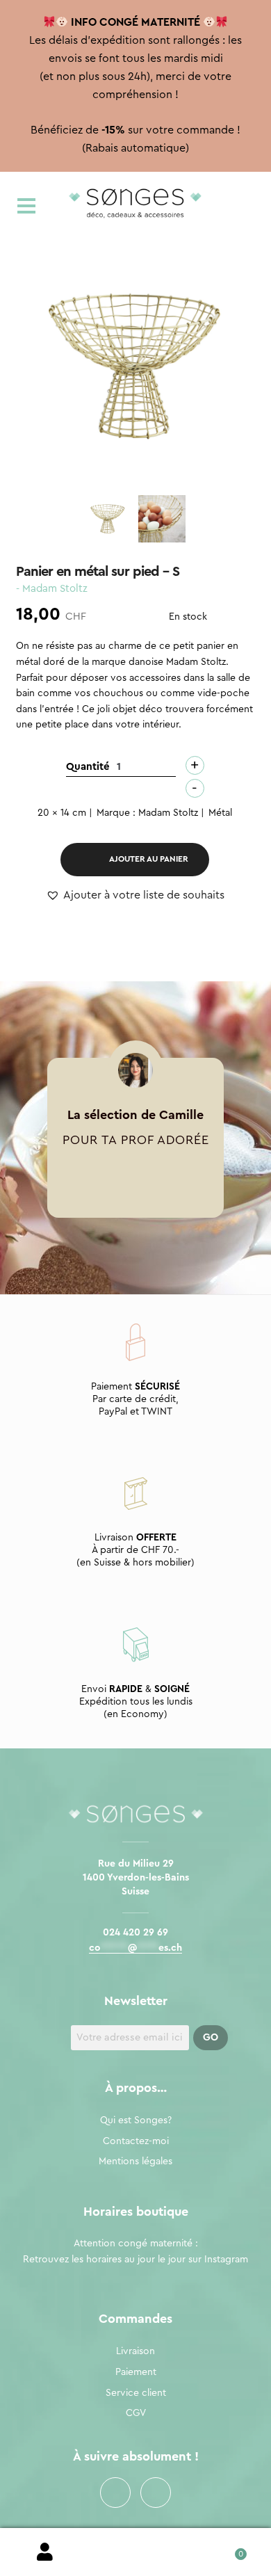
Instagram (156, 2493)
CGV (136, 2413)
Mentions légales (135, 2162)
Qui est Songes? (136, 2120)
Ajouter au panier (149, 859)
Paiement (136, 2372)
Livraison (135, 2351)
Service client (136, 2393)
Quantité (88, 767)
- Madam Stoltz (52, 589)
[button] (135, 896)
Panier (225, 2549)
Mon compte (45, 2552)
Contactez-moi (136, 2141)
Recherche (135, 2552)
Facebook (115, 2493)
